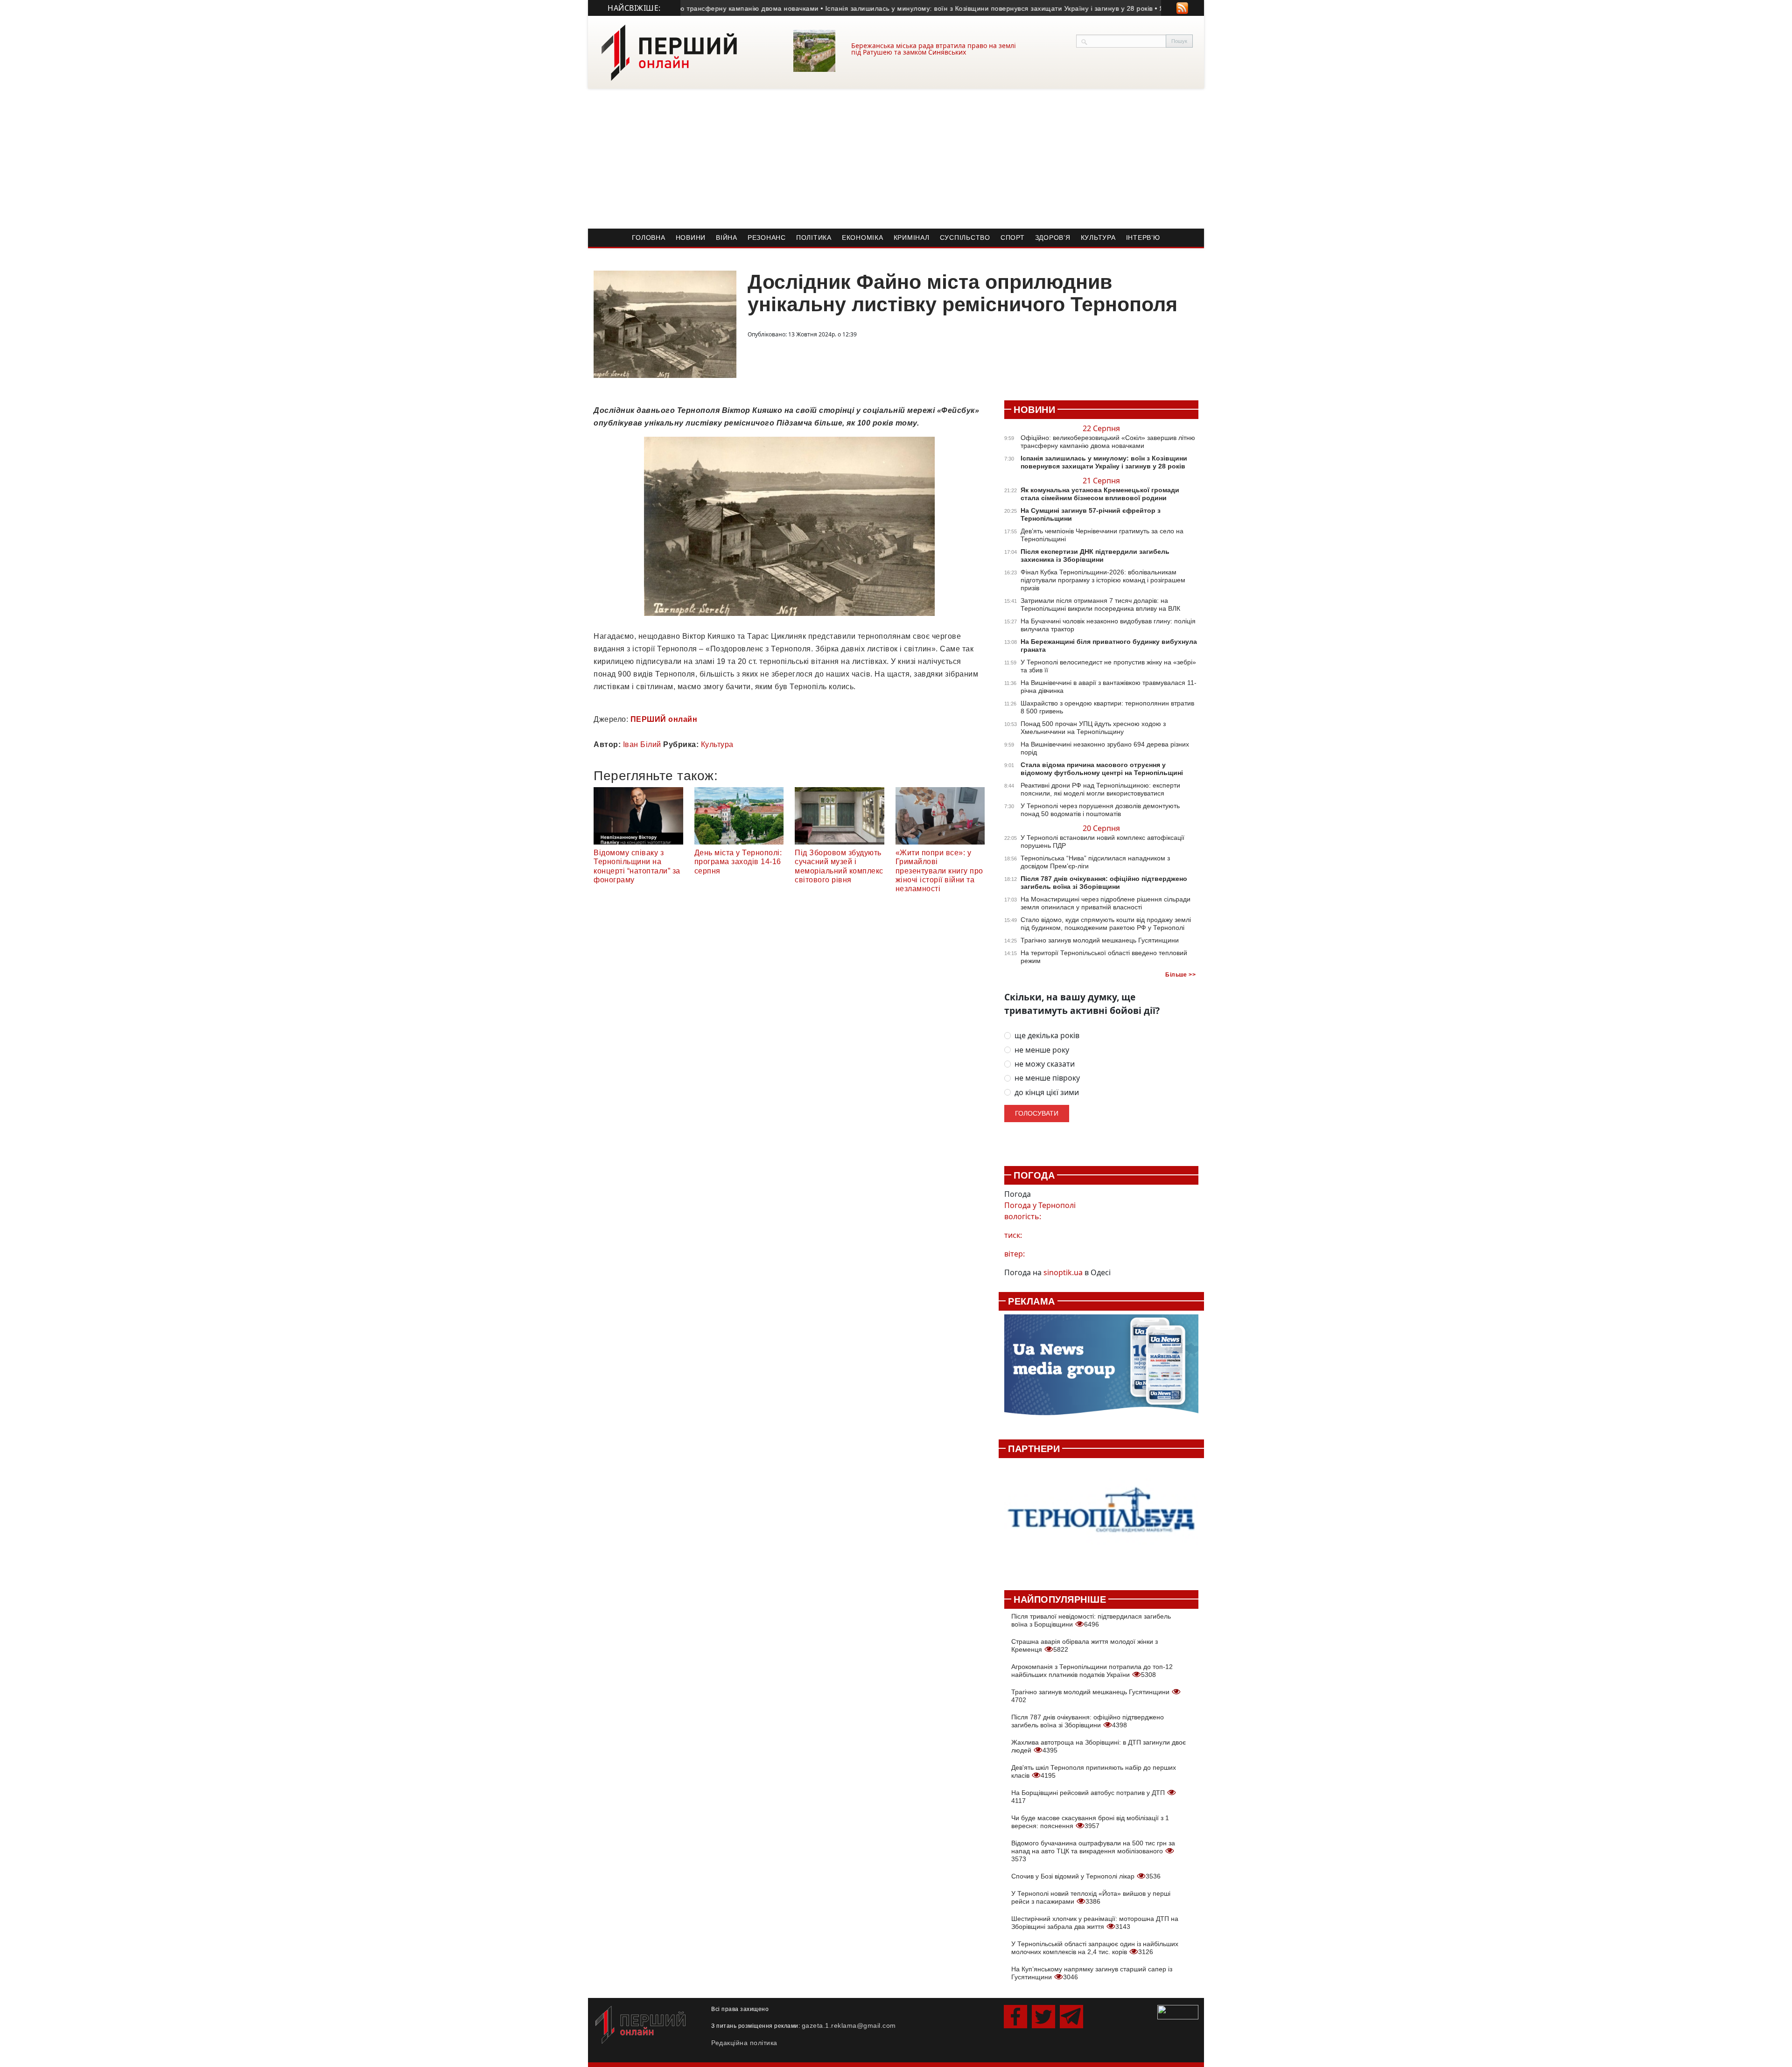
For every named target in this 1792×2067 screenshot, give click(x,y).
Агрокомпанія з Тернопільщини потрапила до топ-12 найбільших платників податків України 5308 (1092, 1671)
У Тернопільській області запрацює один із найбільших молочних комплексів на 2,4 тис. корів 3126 (1095, 1948)
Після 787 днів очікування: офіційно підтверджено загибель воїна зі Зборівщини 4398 (1088, 1721)
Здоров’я (1053, 237)
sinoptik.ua (1063, 1272)
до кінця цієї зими (1047, 1093)
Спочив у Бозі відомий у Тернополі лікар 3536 (1086, 1876)
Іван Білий (642, 744)
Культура (1098, 237)
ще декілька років (1047, 1036)
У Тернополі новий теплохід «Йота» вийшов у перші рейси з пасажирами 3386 (1091, 1897)
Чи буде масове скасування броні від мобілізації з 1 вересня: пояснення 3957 (1090, 1822)
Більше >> (1180, 975)
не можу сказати (1045, 1064)
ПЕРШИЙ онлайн (664, 719)
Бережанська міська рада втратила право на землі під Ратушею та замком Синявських (934, 49)
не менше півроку (1047, 1078)
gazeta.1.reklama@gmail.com (849, 2025)
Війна (727, 237)
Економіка (863, 237)
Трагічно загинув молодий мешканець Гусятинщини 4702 (1091, 1696)
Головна (648, 237)
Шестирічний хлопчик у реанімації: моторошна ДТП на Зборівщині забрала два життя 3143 (1095, 1923)
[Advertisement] (896, 159)
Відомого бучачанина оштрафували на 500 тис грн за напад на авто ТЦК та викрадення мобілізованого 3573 (1093, 1851)
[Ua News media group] (1101, 1370)
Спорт (1013, 237)
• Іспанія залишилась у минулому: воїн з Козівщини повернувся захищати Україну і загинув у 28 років (916, 8)
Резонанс (767, 237)
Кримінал (912, 237)
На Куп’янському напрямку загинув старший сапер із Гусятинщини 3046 (1092, 1973)
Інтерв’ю (1143, 237)
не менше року (1042, 1050)
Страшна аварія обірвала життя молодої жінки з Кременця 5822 (1085, 1645)
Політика (814, 237)
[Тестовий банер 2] (1101, 1519)
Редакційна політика (744, 2043)
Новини (691, 237)
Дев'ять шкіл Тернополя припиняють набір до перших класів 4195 (1094, 1771)
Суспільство (965, 237)
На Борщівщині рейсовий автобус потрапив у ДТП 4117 (1089, 1797)
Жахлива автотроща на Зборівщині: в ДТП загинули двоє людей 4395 (1099, 1746)
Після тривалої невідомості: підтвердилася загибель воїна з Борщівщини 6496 (1091, 1620)
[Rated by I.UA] (1178, 2011)
